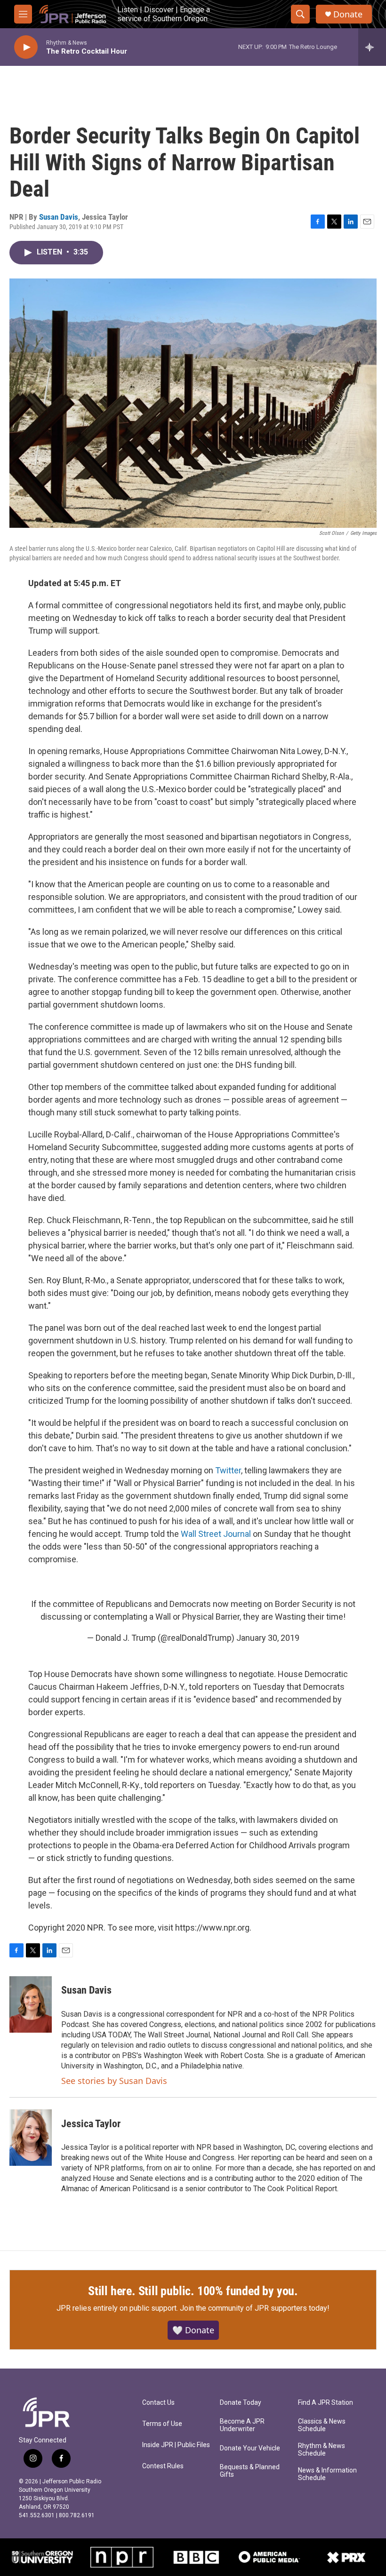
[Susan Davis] (31, 2004)
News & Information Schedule (327, 2474)
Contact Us (158, 2403)
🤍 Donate (193, 2330)
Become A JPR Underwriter (242, 2425)
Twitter (228, 1470)
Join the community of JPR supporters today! (255, 2308)
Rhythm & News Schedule (322, 2450)
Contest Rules (163, 2466)
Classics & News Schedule (322, 2425)
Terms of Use (162, 2424)
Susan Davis (59, 217)
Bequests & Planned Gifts (250, 2471)
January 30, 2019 (268, 1638)
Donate (348, 14)
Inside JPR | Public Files (176, 2445)
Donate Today (241, 2403)
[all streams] (372, 47)
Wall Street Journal (216, 1534)
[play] (26, 47)
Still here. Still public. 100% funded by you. (193, 2291)
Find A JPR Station (326, 2403)
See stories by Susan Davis (114, 2081)
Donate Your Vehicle (250, 2448)
